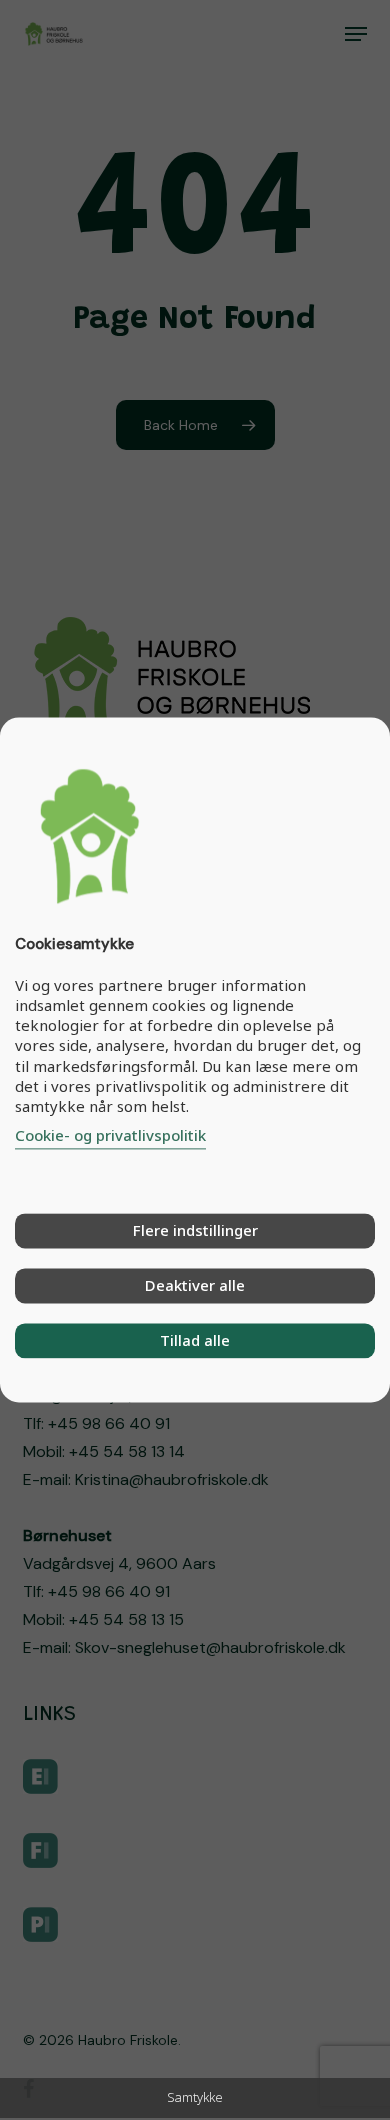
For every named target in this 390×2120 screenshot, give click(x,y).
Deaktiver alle (195, 1286)
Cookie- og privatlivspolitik (110, 1136)
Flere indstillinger (195, 1231)
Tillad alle (195, 1341)
